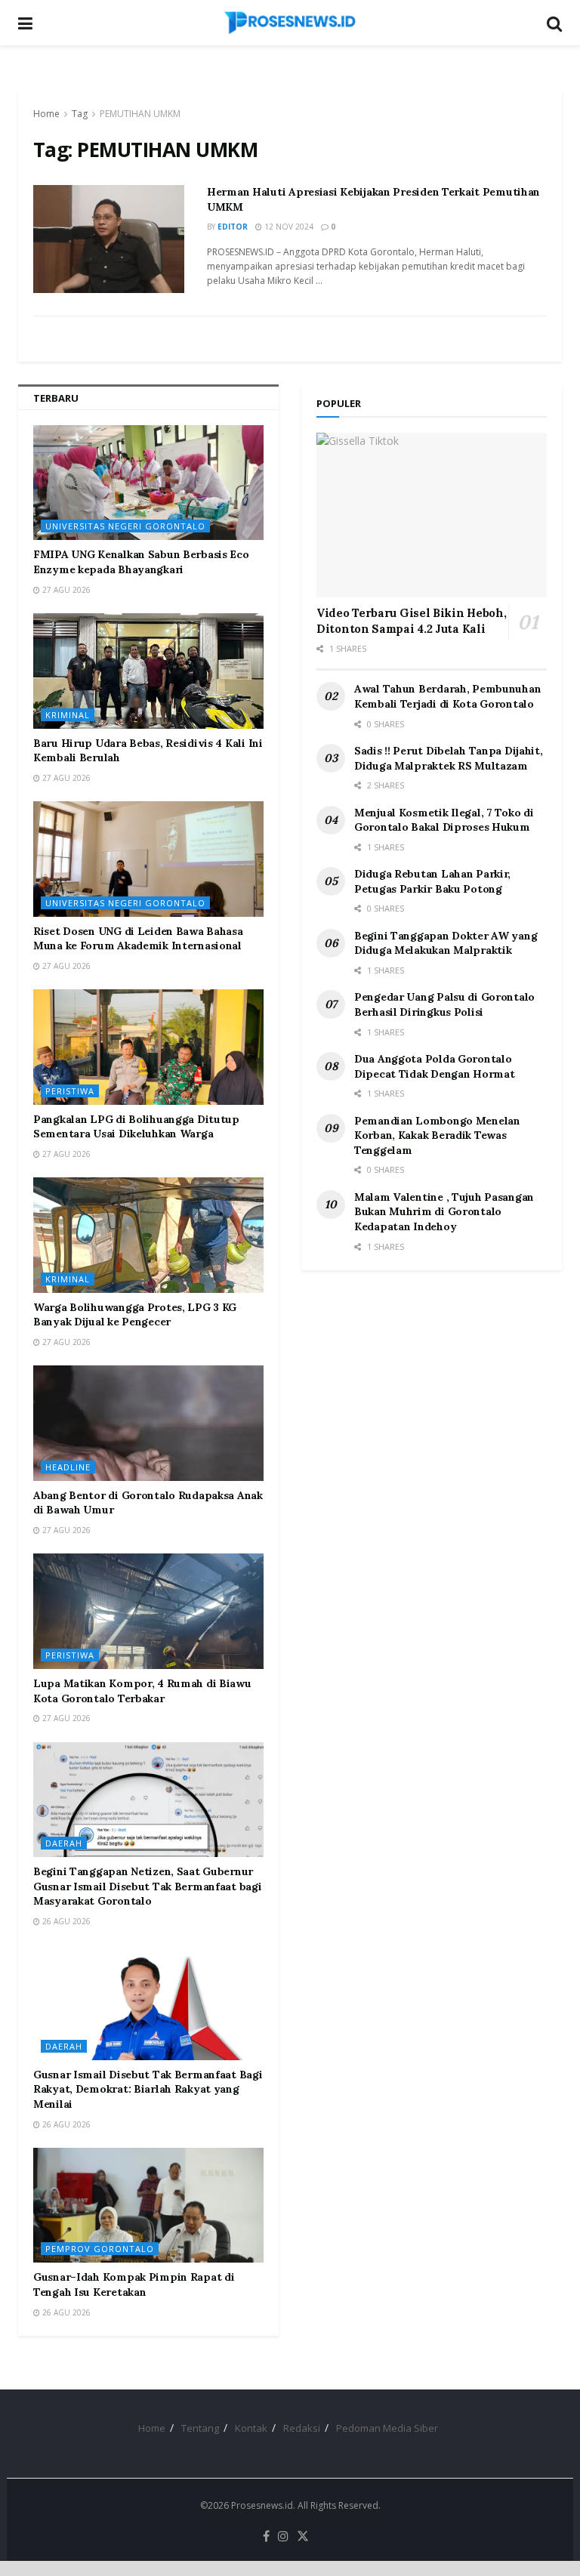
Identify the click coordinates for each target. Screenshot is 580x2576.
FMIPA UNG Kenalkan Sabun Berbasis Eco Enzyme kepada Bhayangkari (141, 562)
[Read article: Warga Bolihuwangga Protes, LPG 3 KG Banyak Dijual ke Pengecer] (148, 1235)
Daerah (64, 1843)
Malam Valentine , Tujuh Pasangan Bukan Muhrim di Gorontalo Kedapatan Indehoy (444, 1212)
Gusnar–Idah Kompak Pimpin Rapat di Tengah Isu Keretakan (134, 2284)
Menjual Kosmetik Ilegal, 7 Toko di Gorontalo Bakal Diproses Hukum (444, 820)
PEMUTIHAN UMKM (140, 114)
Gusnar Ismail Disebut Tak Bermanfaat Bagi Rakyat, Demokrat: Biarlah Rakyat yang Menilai (148, 2089)
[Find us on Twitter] (303, 2537)
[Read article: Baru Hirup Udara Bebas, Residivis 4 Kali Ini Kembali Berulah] (148, 671)
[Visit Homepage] (290, 23)
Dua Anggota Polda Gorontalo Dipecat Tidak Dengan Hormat (434, 1066)
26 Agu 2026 (65, 1921)
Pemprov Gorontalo (100, 2249)
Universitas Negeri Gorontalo (125, 526)
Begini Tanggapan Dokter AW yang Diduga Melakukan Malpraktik (446, 943)
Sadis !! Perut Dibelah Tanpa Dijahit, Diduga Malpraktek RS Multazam (449, 758)
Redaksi (302, 2428)
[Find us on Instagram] (283, 2537)
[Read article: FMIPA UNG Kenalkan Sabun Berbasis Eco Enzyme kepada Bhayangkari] (148, 483)
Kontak (251, 2428)
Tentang (200, 2428)
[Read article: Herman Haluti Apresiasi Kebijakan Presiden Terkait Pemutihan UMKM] (109, 239)
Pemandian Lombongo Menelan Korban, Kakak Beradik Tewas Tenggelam (437, 1135)
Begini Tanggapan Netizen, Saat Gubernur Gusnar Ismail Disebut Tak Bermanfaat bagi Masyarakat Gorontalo (148, 1886)
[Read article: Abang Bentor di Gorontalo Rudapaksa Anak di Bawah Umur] (148, 1423)
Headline (68, 1467)
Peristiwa (70, 1091)
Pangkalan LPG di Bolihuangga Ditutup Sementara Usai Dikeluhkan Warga (136, 1127)
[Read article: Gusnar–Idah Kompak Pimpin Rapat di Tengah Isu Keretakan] (148, 2206)
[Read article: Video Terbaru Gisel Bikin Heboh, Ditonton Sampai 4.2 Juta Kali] (432, 515)
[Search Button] (554, 23)
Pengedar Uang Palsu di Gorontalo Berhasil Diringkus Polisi (444, 1004)
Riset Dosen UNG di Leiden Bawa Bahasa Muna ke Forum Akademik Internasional (138, 939)
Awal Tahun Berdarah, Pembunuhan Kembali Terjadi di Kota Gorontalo (447, 696)
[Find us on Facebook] (266, 2537)
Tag (80, 114)
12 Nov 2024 (288, 227)
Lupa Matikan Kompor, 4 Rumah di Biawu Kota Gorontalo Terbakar (142, 1691)
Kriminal (68, 715)
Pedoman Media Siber (387, 2428)
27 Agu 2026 (65, 590)
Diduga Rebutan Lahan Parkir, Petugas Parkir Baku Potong (432, 881)
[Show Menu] (25, 23)
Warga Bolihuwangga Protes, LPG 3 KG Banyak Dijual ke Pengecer (135, 1315)
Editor (233, 227)
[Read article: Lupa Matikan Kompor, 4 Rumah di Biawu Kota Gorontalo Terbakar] (148, 1611)
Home (46, 114)
